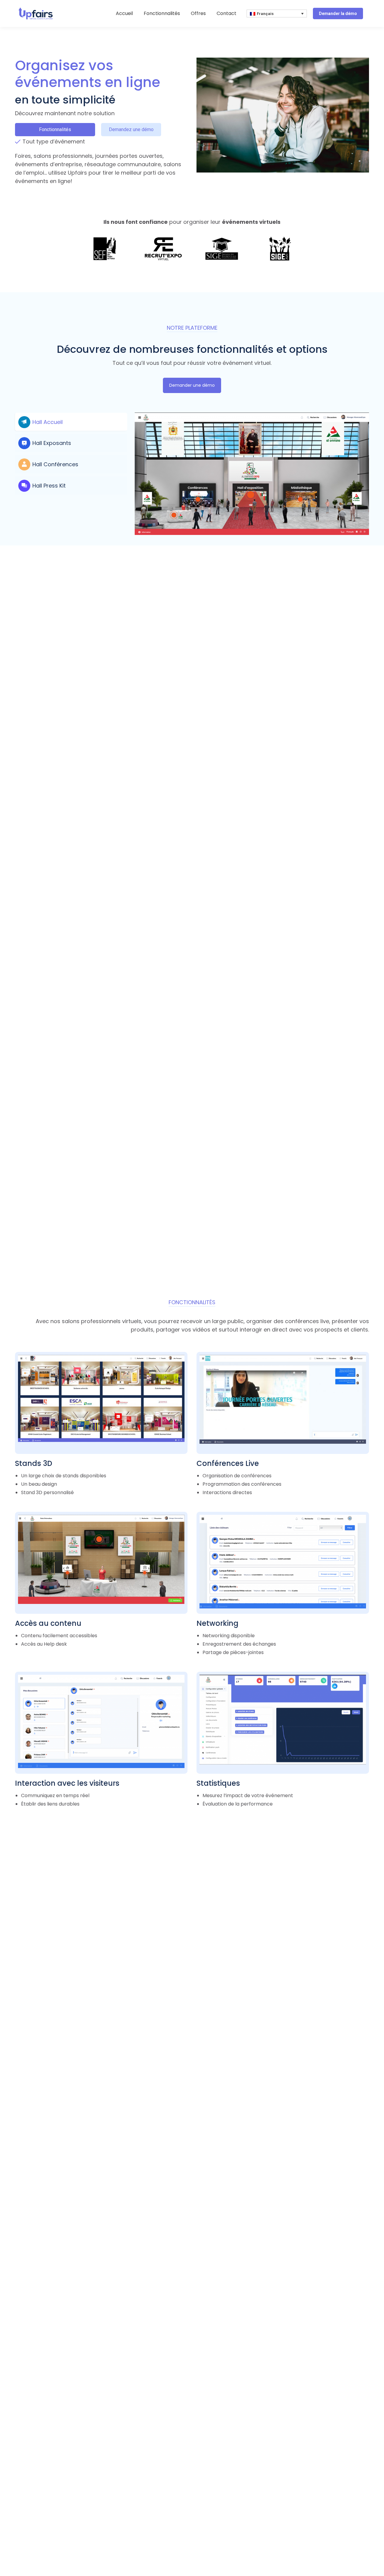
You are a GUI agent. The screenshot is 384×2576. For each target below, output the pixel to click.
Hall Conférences (55, 464)
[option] (105, 249)
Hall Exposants (52, 443)
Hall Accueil (48, 422)
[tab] (71, 422)
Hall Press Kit (49, 486)
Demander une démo (192, 385)
